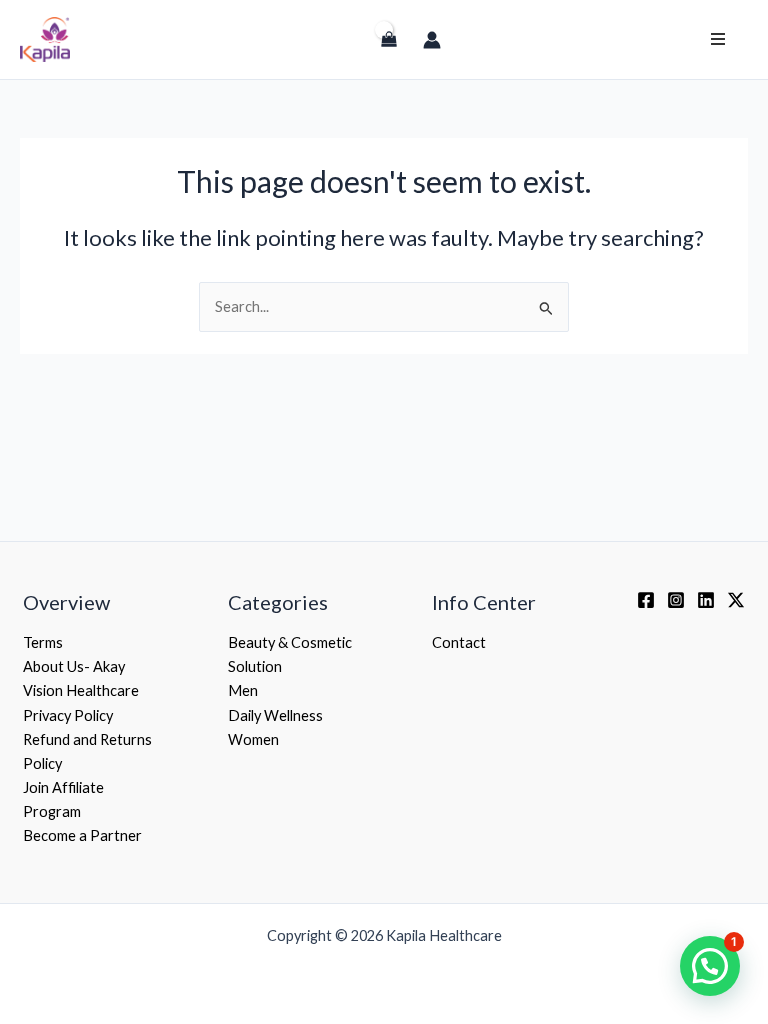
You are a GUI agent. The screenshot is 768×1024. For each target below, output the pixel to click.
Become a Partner (82, 835)
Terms (43, 642)
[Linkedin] (706, 600)
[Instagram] (676, 600)
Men (243, 690)
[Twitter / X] (736, 600)
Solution (255, 666)
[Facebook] (646, 600)
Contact (459, 642)
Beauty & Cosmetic (290, 642)
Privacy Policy (68, 715)
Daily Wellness (275, 715)
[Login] (346, 48)
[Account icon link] (432, 40)
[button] (710, 966)
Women (253, 739)
